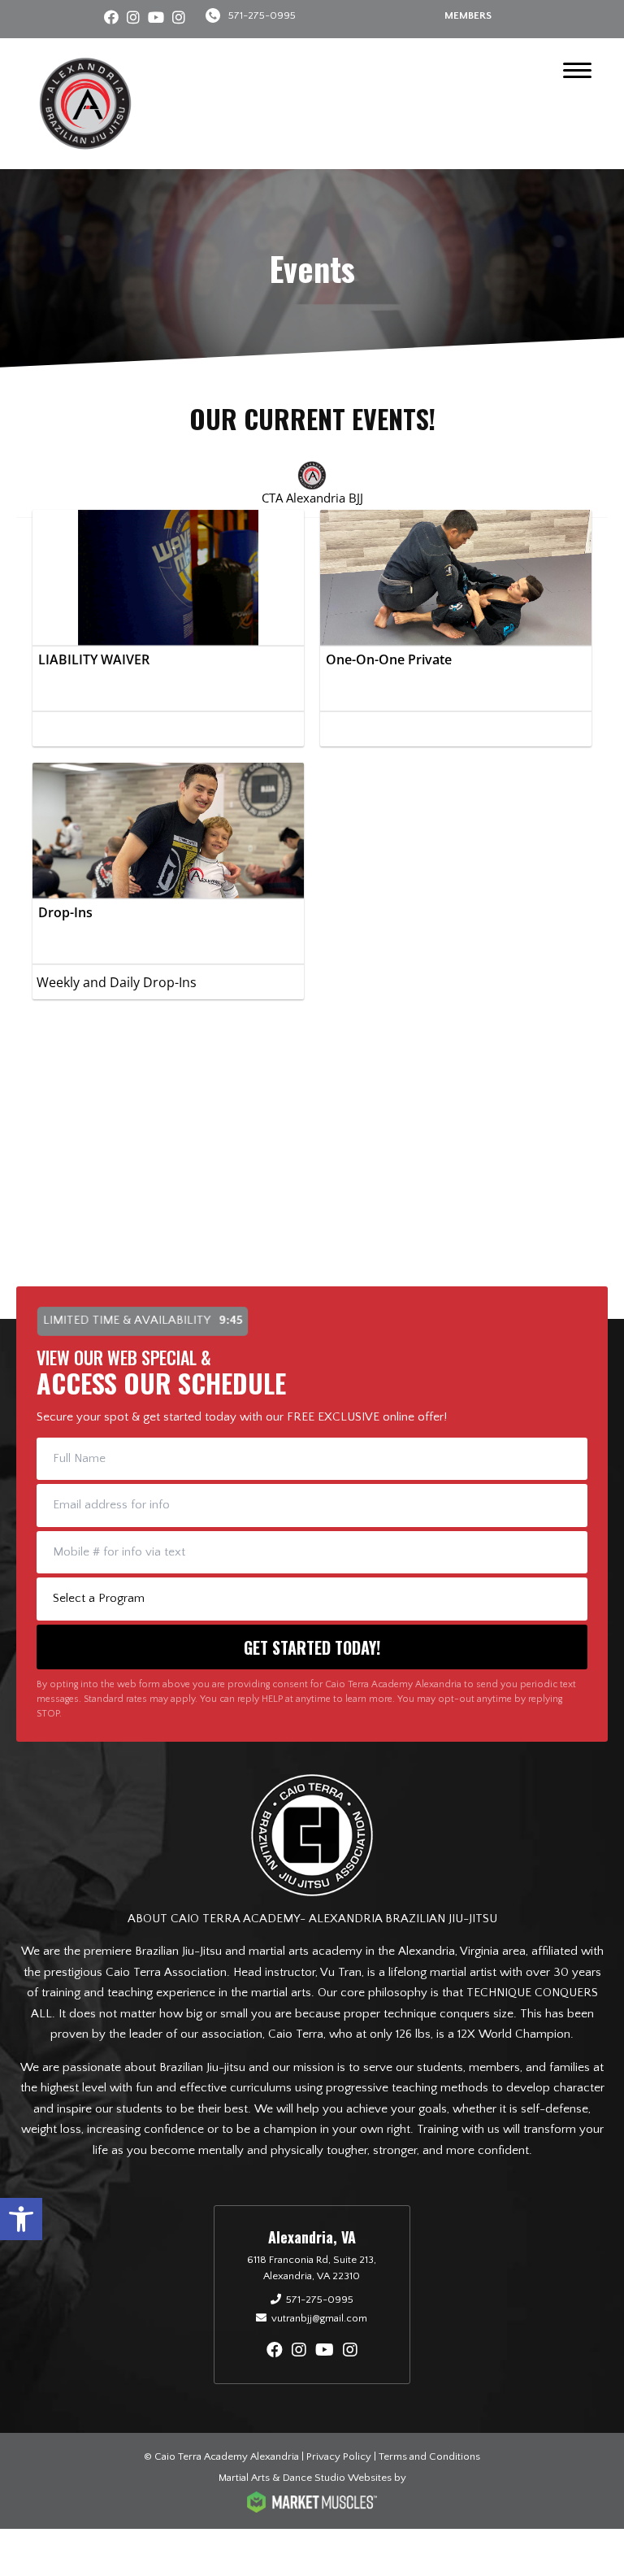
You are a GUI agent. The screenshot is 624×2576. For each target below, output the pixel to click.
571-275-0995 (262, 15)
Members (468, 15)
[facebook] (111, 19)
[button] (21, 2219)
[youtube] (156, 19)
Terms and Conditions (429, 2456)
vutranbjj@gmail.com (319, 2318)
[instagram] (133, 19)
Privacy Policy (339, 2456)
